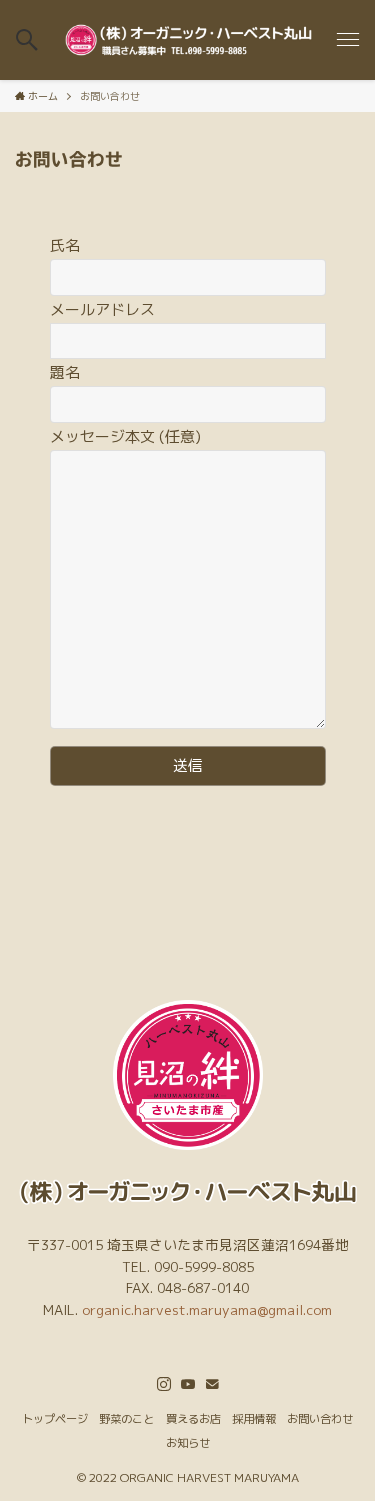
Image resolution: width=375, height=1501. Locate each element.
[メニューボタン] (348, 40)
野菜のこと (126, 1419)
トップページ (55, 1419)
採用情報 (254, 1419)
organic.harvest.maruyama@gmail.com (207, 1309)
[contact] (212, 1384)
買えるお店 (193, 1419)
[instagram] (164, 1384)
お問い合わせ (320, 1419)
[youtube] (188, 1384)
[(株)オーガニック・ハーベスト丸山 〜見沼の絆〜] (187, 40)
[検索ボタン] (27, 40)
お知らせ (188, 1443)
